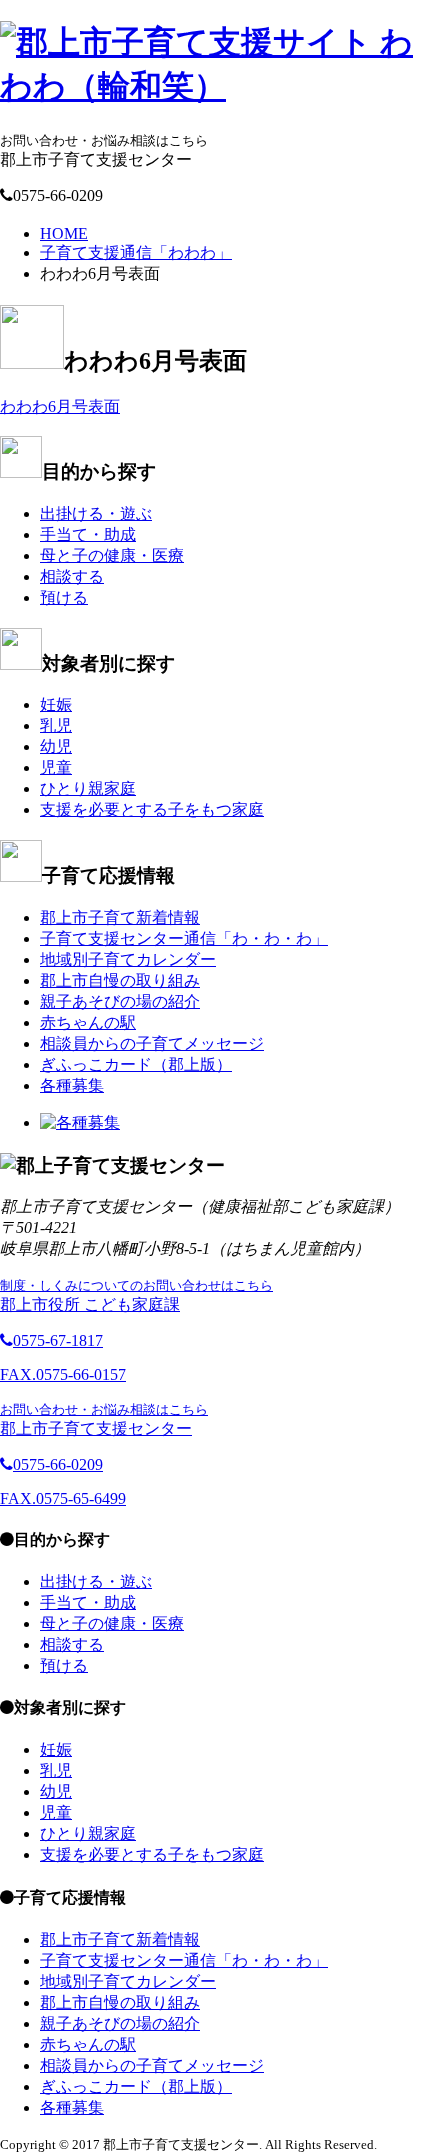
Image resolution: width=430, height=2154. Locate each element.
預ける (64, 597)
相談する (72, 576)
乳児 (56, 725)
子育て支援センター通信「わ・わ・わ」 (184, 938)
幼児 (56, 746)
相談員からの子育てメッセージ (152, 1043)
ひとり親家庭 (88, 788)
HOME (64, 233)
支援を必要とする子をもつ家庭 (152, 809)
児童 (56, 767)
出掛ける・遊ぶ (96, 513)
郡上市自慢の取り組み (120, 980)
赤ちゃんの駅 (88, 1022)
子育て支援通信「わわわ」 (136, 252)
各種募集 (72, 1085)
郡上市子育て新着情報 (120, 917)
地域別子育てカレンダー (128, 959)
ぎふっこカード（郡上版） (136, 1064)
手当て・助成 (88, 534)
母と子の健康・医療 (112, 555)
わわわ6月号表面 (60, 406)
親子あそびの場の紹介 (120, 1001)
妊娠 (56, 704)
